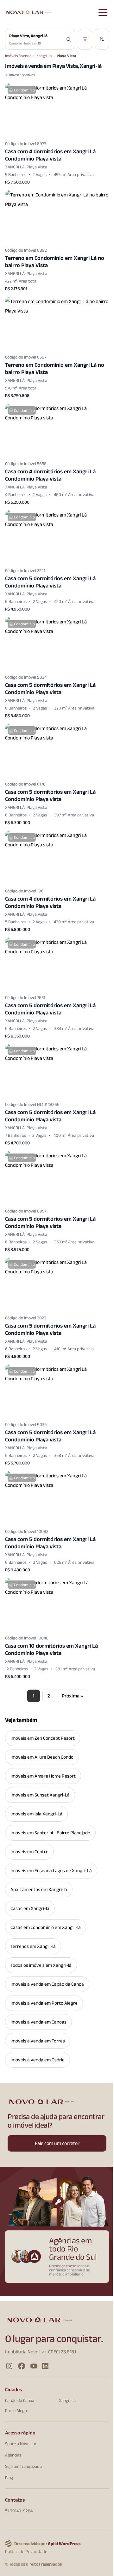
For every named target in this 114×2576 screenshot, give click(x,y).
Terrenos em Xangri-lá (33, 1946)
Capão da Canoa (20, 2400)
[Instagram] (9, 2366)
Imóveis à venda (18, 56)
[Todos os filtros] (85, 39)
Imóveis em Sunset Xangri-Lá (40, 1795)
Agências (13, 2455)
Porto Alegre (17, 2410)
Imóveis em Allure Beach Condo (42, 1757)
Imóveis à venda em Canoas (38, 2022)
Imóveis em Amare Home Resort (43, 1776)
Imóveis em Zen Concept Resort (43, 1738)
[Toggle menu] (103, 13)
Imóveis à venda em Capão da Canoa (47, 1984)
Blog (9, 2478)
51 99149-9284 (19, 2511)
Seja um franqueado (23, 2466)
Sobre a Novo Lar (21, 2444)
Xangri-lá (44, 56)
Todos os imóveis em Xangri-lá (41, 1965)
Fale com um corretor (57, 2143)
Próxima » (72, 1696)
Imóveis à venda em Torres (38, 2041)
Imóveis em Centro (29, 1852)
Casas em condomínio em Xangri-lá (46, 1927)
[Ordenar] (102, 39)
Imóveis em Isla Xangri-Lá (36, 1814)
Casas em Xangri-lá (30, 1908)
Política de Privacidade (26, 2552)
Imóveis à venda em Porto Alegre (44, 2003)
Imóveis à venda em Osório (38, 2060)
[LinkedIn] (45, 2366)
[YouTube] (34, 2366)
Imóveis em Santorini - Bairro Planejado (50, 1833)
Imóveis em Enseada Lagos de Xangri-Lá (51, 1871)
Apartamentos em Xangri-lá (39, 1890)
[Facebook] (22, 2366)
